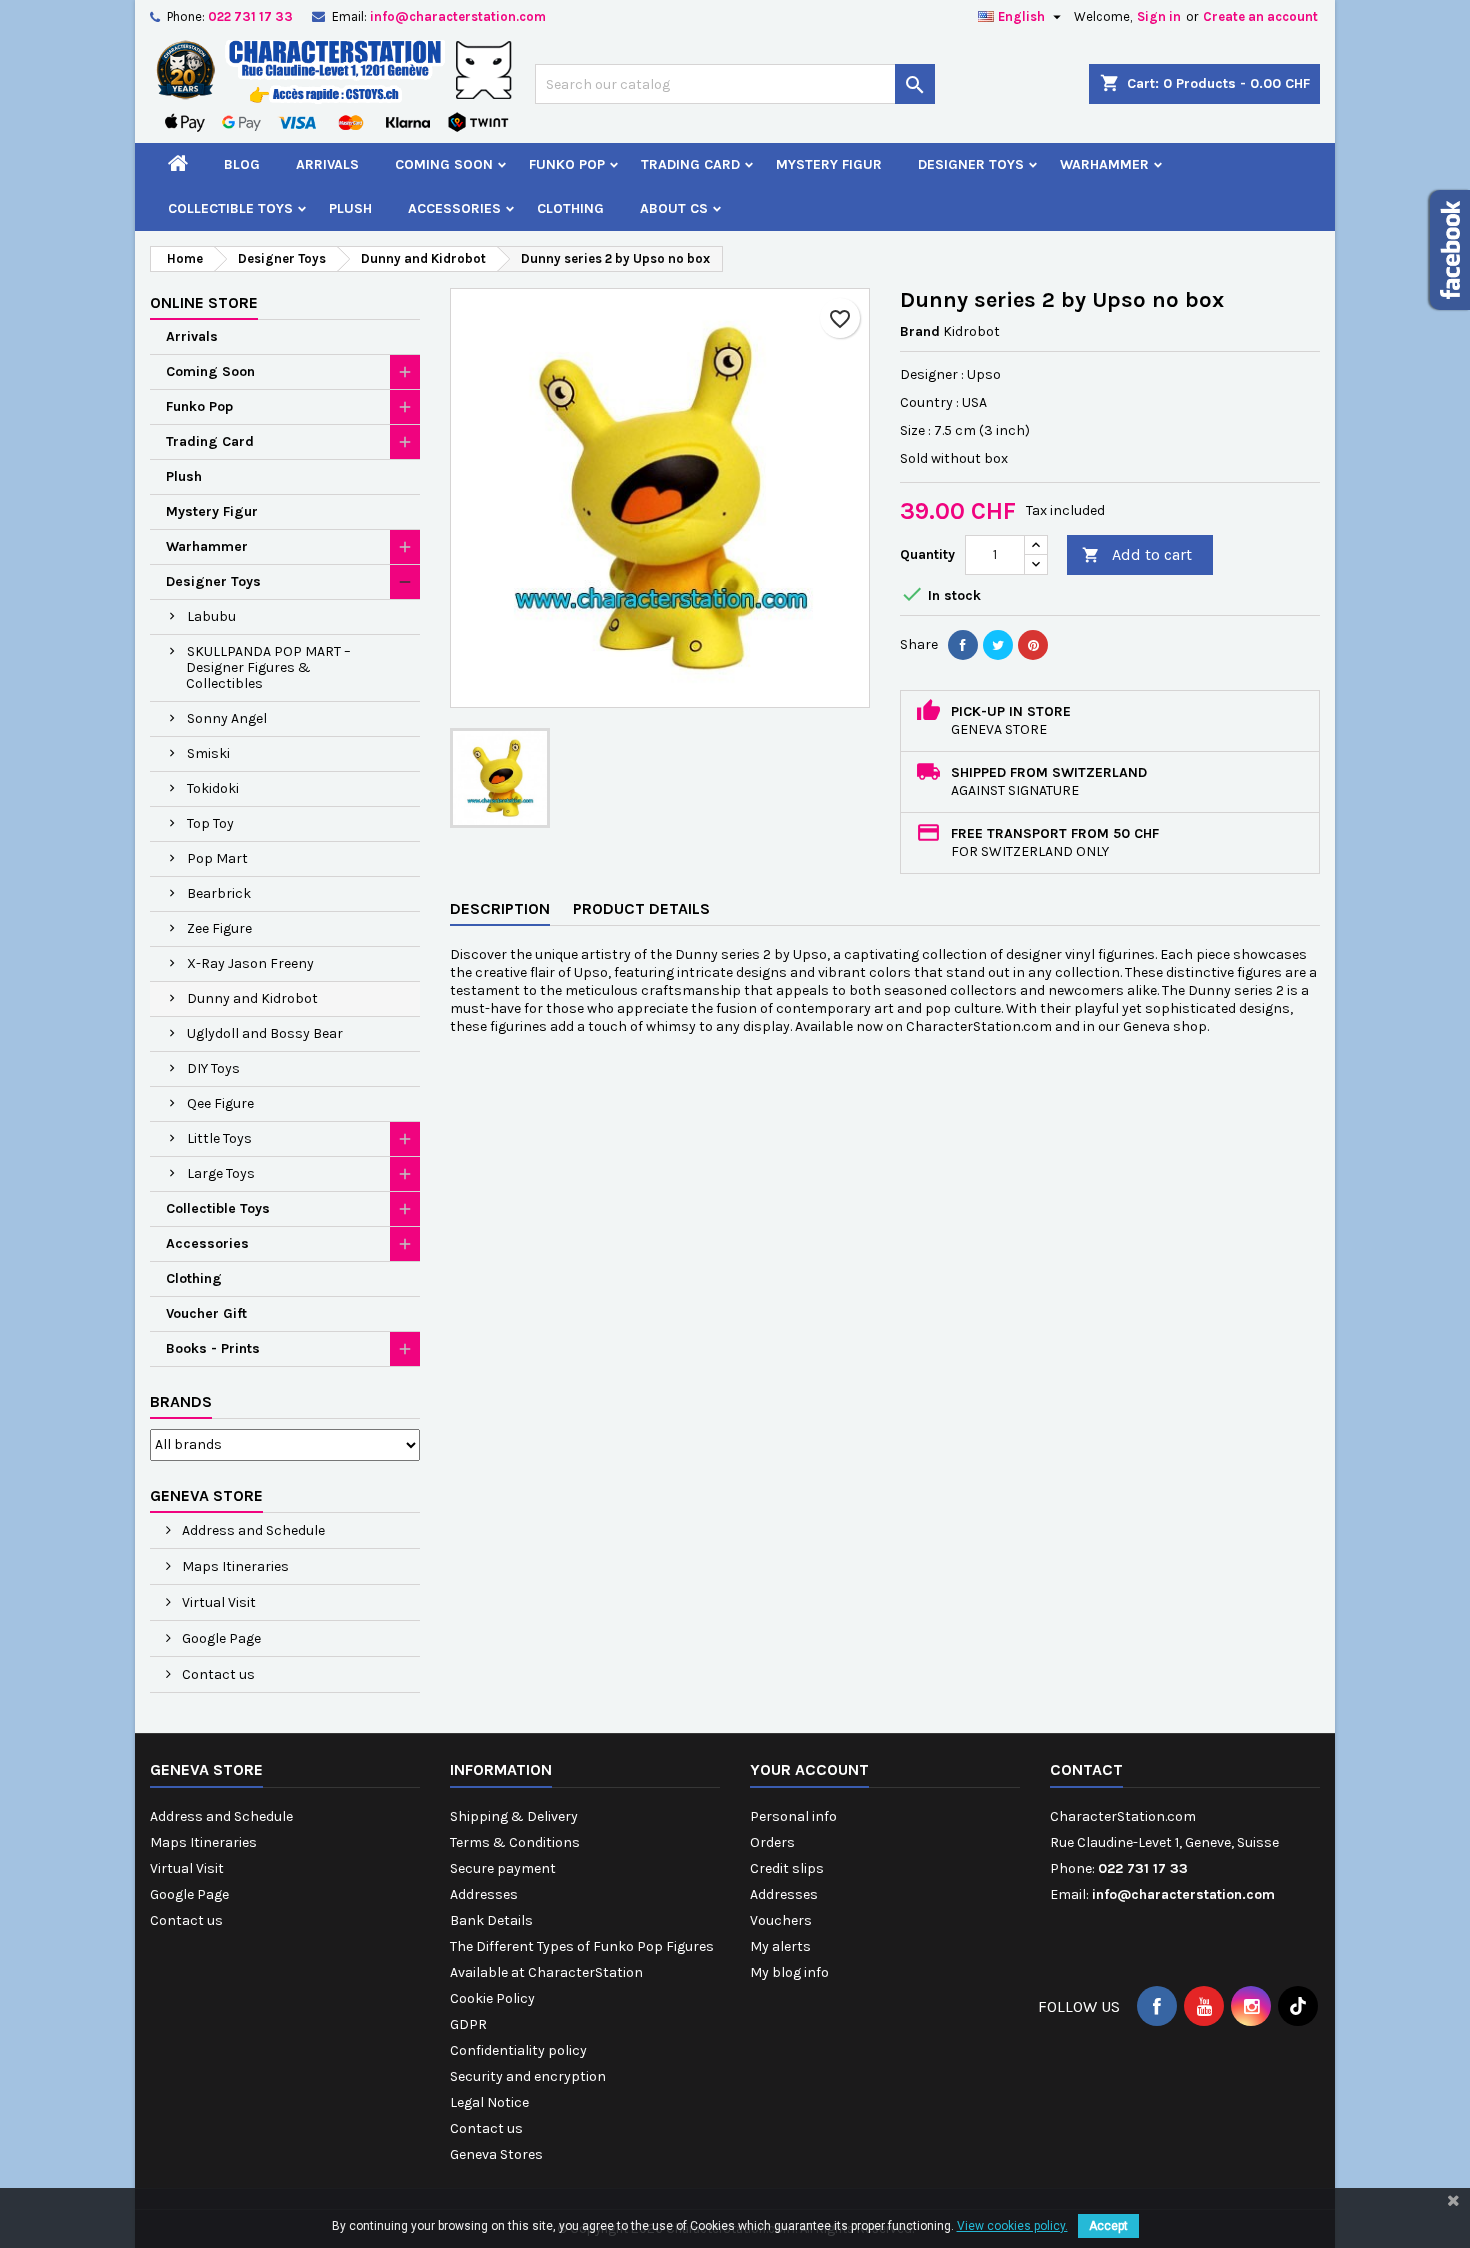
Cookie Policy (492, 1998)
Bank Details (491, 1920)
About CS (674, 208)
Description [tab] (500, 908)
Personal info (793, 1816)
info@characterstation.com (458, 16)
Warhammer (1104, 164)
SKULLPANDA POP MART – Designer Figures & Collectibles (268, 667)
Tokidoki (213, 788)
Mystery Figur (829, 164)
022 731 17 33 (250, 16)
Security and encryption (528, 2076)
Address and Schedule (252, 1530)
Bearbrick (219, 893)
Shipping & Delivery (514, 1816)
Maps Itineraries (234, 1566)
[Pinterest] (1033, 645)
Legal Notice (489, 2102)
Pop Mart (217, 858)
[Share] (963, 645)
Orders (772, 1842)
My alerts (780, 1946)
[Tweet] (998, 645)
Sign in (1159, 16)
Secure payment (503, 1868)
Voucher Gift (206, 1313)
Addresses (484, 1894)
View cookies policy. (1012, 2226)
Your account (809, 1769)
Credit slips (787, 1868)
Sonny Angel (227, 718)
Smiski (208, 753)
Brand (920, 331)
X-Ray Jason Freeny (250, 963)
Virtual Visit (217, 1602)
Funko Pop (567, 164)
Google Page (220, 1638)
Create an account (1260, 16)
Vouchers (781, 1920)
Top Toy (210, 823)
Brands (181, 1401)
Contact (1086, 1769)
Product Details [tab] (641, 908)
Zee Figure (219, 928)
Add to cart (1137, 554)
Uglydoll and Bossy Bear (265, 1033)
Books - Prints (213, 1348)
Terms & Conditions (515, 1842)
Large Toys (221, 1173)
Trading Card (690, 164)
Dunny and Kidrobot (252, 998)
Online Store (204, 302)
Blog (242, 164)
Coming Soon (444, 164)
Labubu (211, 616)
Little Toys (219, 1138)
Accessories (454, 208)
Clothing (570, 208)
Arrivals (327, 164)
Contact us (217, 1674)
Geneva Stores (496, 2154)
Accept (1108, 2226)
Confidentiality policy (518, 2050)
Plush (350, 208)
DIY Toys (213, 1068)
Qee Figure (220, 1103)
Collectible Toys (230, 208)
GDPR (468, 2024)
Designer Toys (971, 164)
